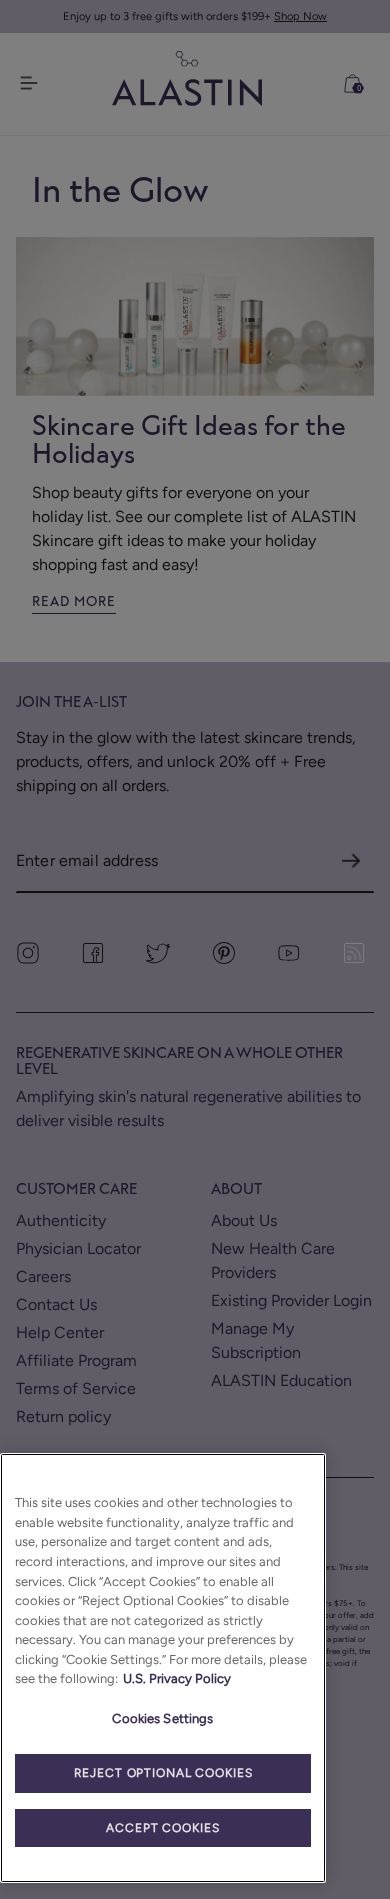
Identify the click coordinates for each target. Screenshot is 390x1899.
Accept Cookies (162, 1828)
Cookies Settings (162, 1718)
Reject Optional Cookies (163, 1773)
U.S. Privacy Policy (177, 1678)
